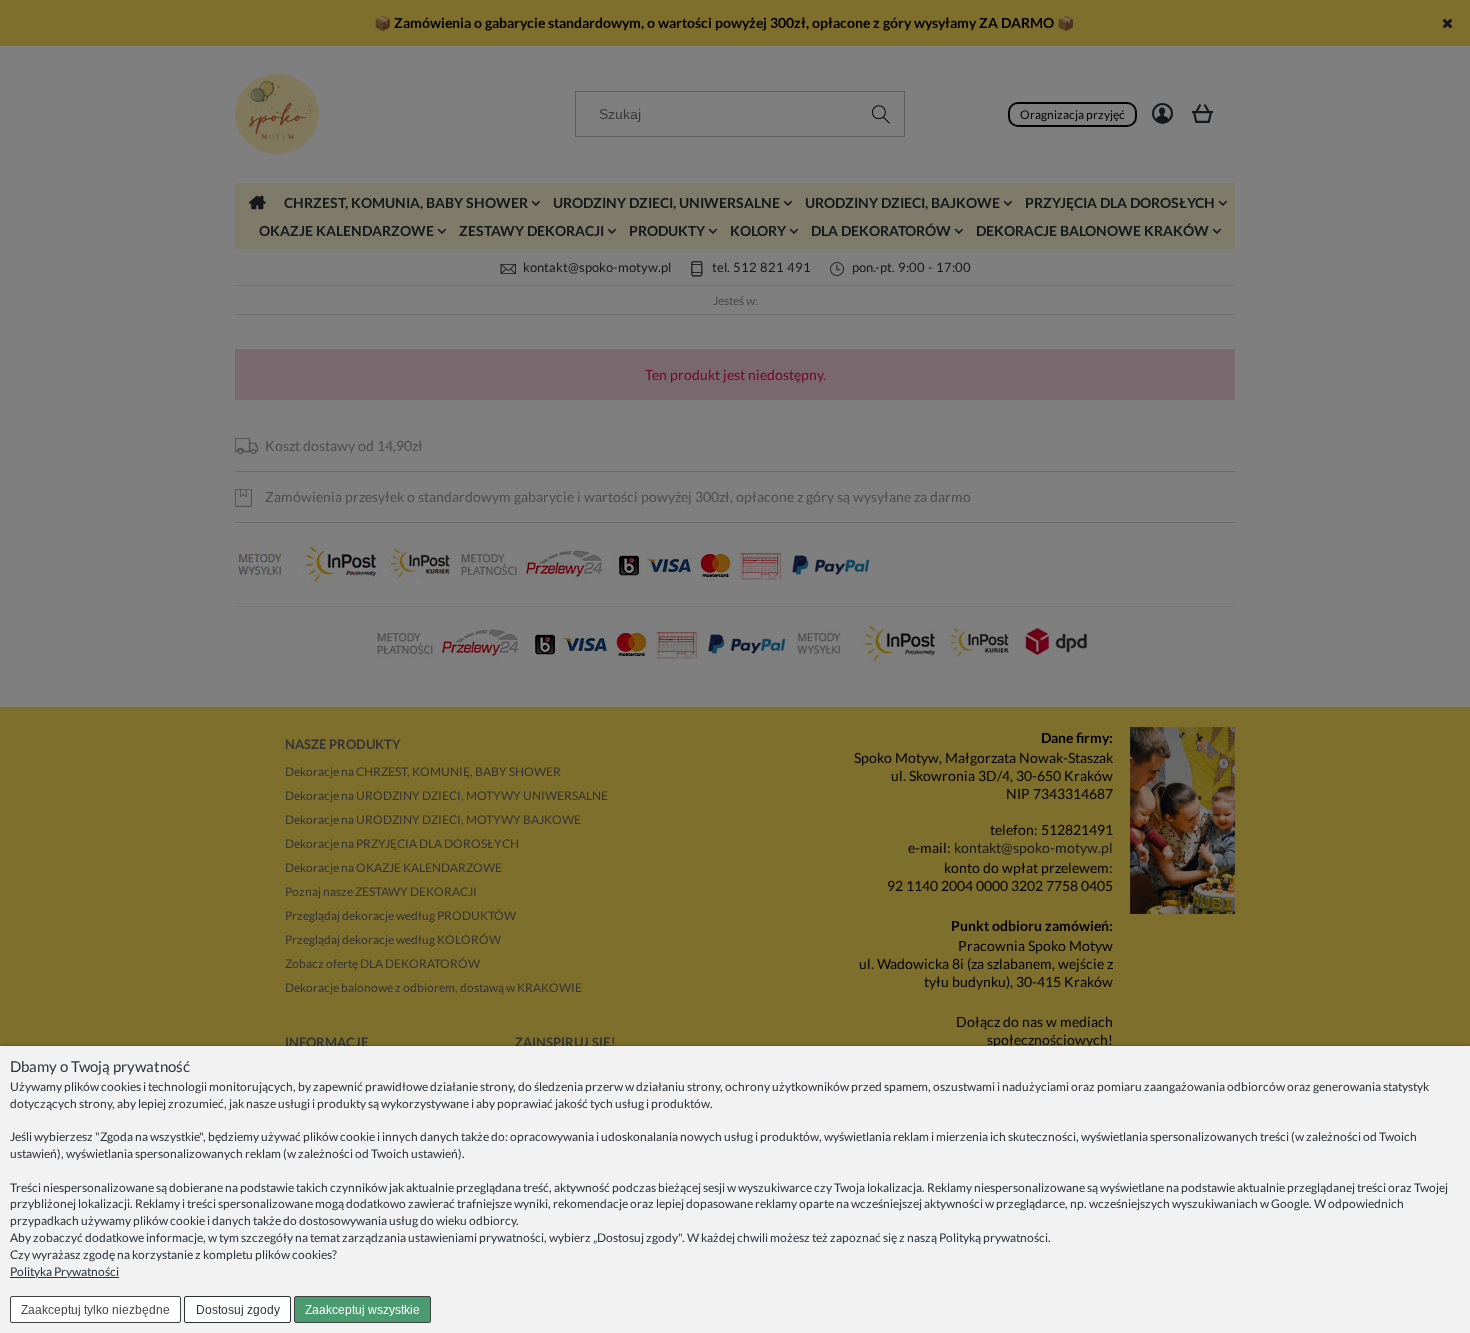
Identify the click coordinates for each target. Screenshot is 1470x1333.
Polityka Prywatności (64, 1271)
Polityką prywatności (993, 1237)
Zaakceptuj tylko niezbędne (95, 1310)
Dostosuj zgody (238, 1310)
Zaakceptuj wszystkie (362, 1310)
